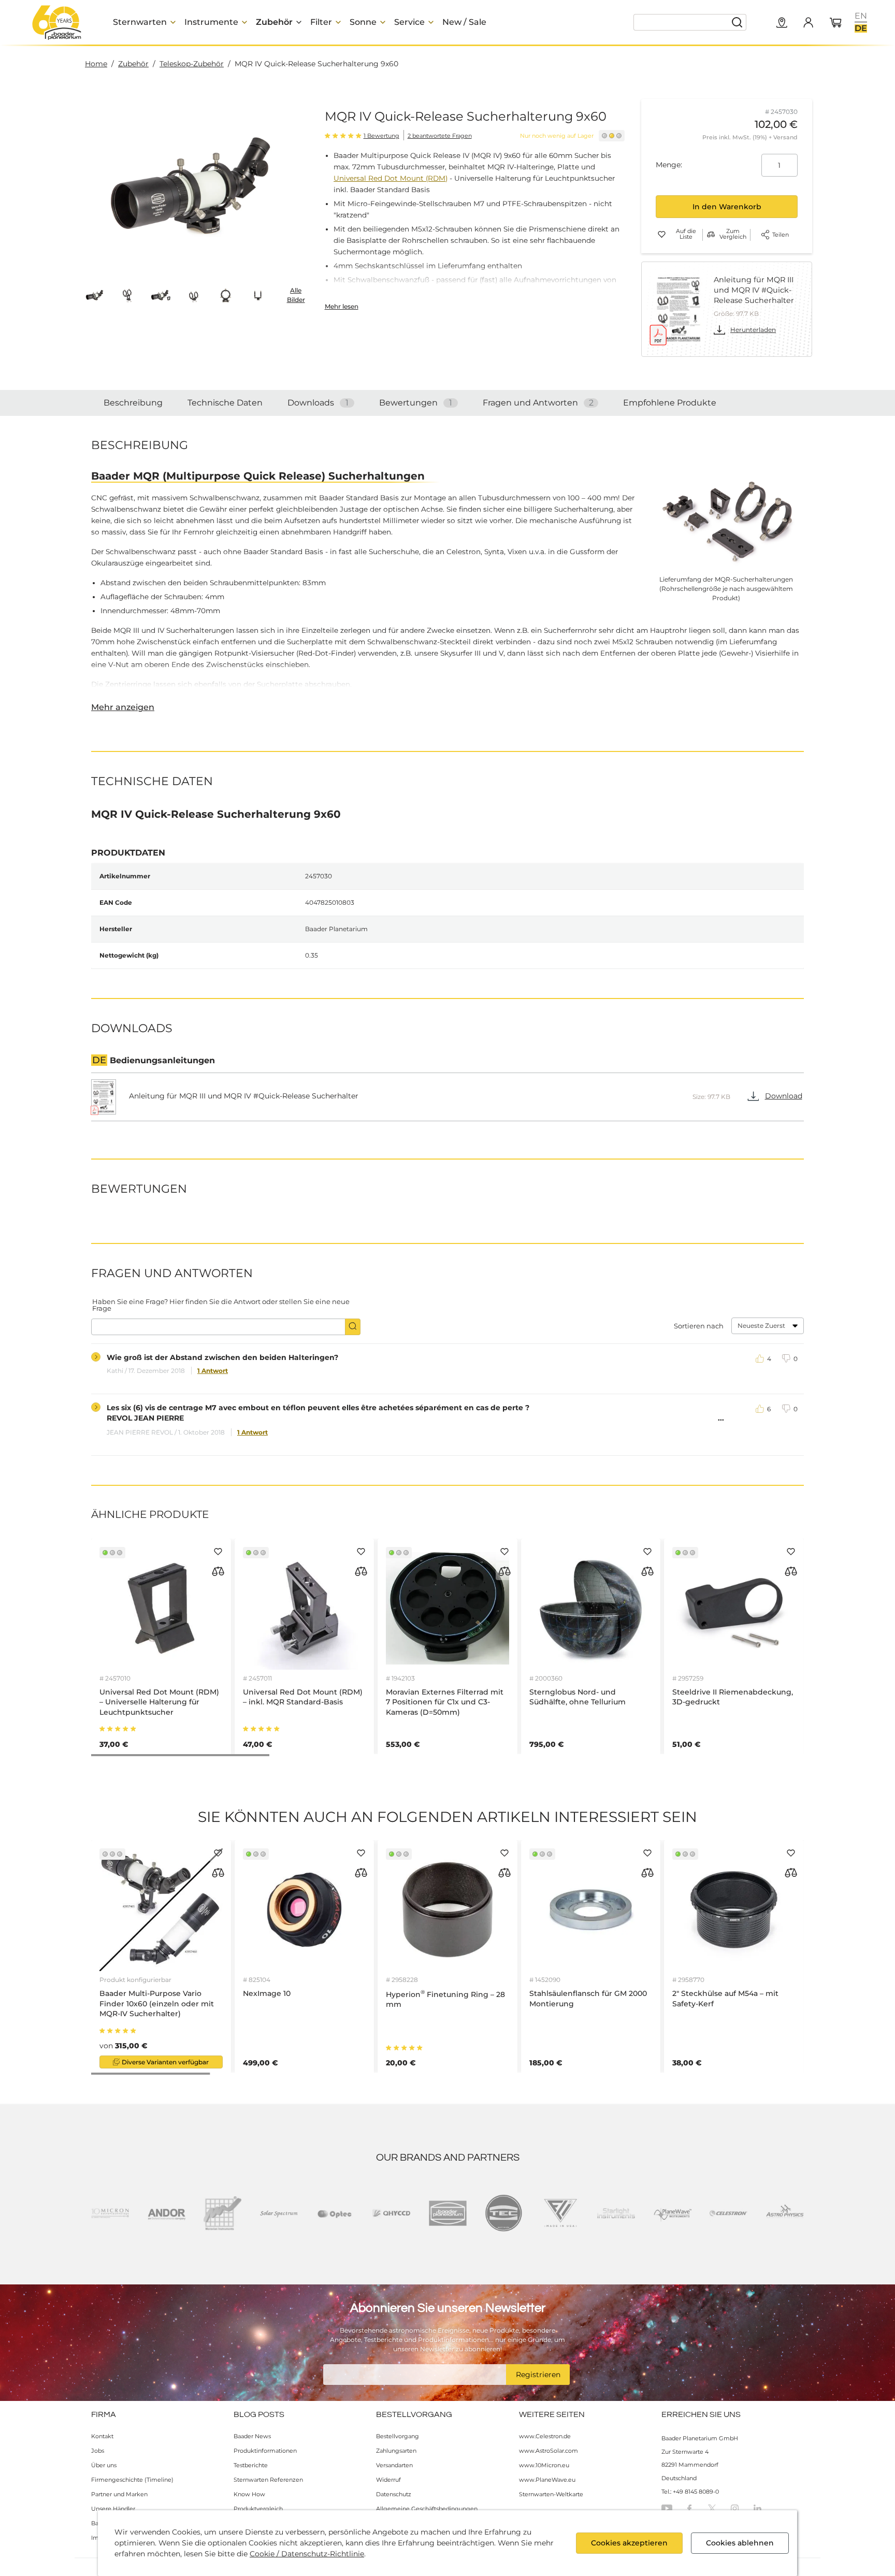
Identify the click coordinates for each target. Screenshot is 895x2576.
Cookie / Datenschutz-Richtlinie (307, 2554)
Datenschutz (394, 2494)
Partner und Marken (119, 2494)
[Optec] (335, 2213)
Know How (249, 2494)
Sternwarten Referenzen (268, 2480)
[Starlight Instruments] (616, 2213)
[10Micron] (110, 2213)
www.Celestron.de (545, 2436)
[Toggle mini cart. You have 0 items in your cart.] (836, 23)
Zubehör (133, 64)
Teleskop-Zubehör (192, 64)
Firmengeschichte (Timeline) (132, 2480)
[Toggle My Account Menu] (808, 22)
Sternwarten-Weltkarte (551, 2494)
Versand (785, 137)
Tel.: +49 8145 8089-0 (690, 2492)
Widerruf (388, 2480)
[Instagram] (735, 2508)
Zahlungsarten (396, 2451)
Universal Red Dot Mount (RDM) (391, 178)
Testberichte (251, 2465)
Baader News (252, 2436)
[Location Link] (782, 23)
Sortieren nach (699, 1326)
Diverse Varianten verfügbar (165, 2062)
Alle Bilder (296, 295)
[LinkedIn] (757, 2508)
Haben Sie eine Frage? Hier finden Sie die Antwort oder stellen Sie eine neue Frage (221, 1305)
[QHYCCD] (391, 2213)
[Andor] (167, 2213)
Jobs (98, 2451)
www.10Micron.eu (544, 2465)
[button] (95, 295)
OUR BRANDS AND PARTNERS (448, 2158)
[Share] (765, 235)
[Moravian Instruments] (222, 2213)
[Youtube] (667, 2508)
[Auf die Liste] (218, 1552)
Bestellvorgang (398, 2436)
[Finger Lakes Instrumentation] (560, 2213)
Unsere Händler (113, 2509)
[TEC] (504, 2213)
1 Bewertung (381, 136)
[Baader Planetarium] (57, 22)
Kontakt (102, 2436)
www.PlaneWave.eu (547, 2480)
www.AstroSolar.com (548, 2451)
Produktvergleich (258, 2509)
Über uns (104, 2465)
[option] (861, 16)
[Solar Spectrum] (279, 2213)
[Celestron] (728, 2213)
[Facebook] (689, 2508)
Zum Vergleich (733, 234)
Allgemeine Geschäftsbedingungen (427, 2509)
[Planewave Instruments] (673, 2213)
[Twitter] (712, 2508)
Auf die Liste (686, 234)
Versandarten (394, 2465)
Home (96, 64)
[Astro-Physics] (785, 2213)
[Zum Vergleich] (218, 1571)
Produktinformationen (265, 2451)
